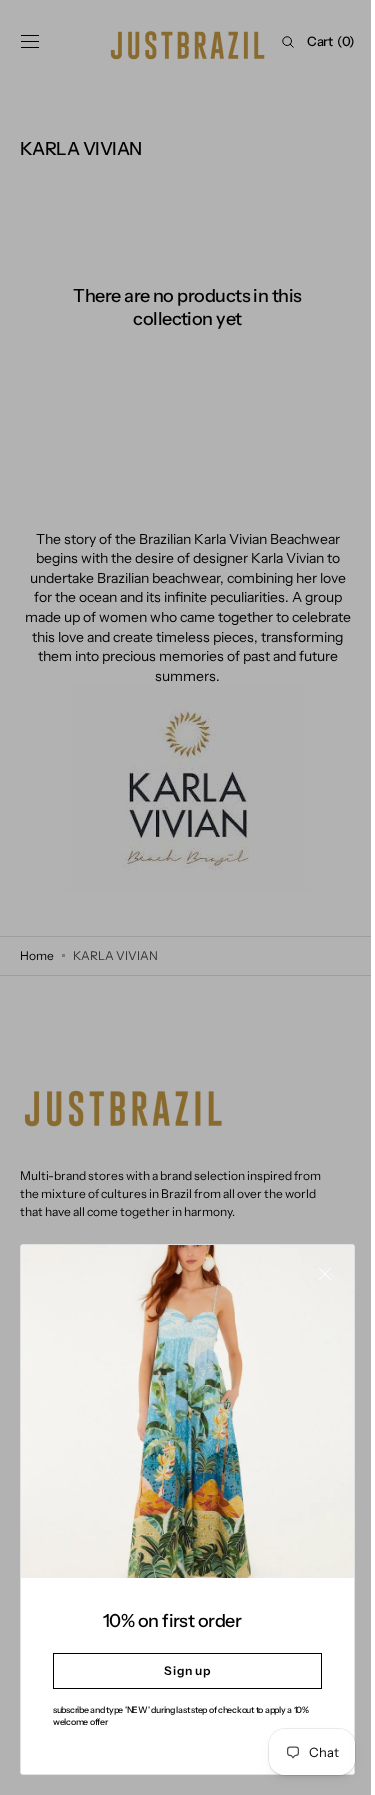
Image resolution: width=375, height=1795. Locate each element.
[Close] (310, 1289)
